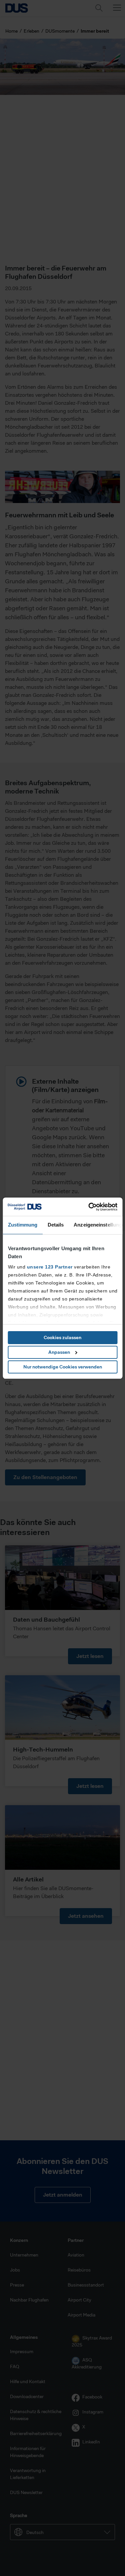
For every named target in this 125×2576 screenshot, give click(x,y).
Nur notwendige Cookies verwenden (63, 1367)
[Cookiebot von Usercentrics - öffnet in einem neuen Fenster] (89, 1207)
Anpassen (59, 1352)
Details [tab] (55, 1225)
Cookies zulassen (62, 1337)
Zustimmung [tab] (22, 1225)
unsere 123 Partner (49, 1267)
